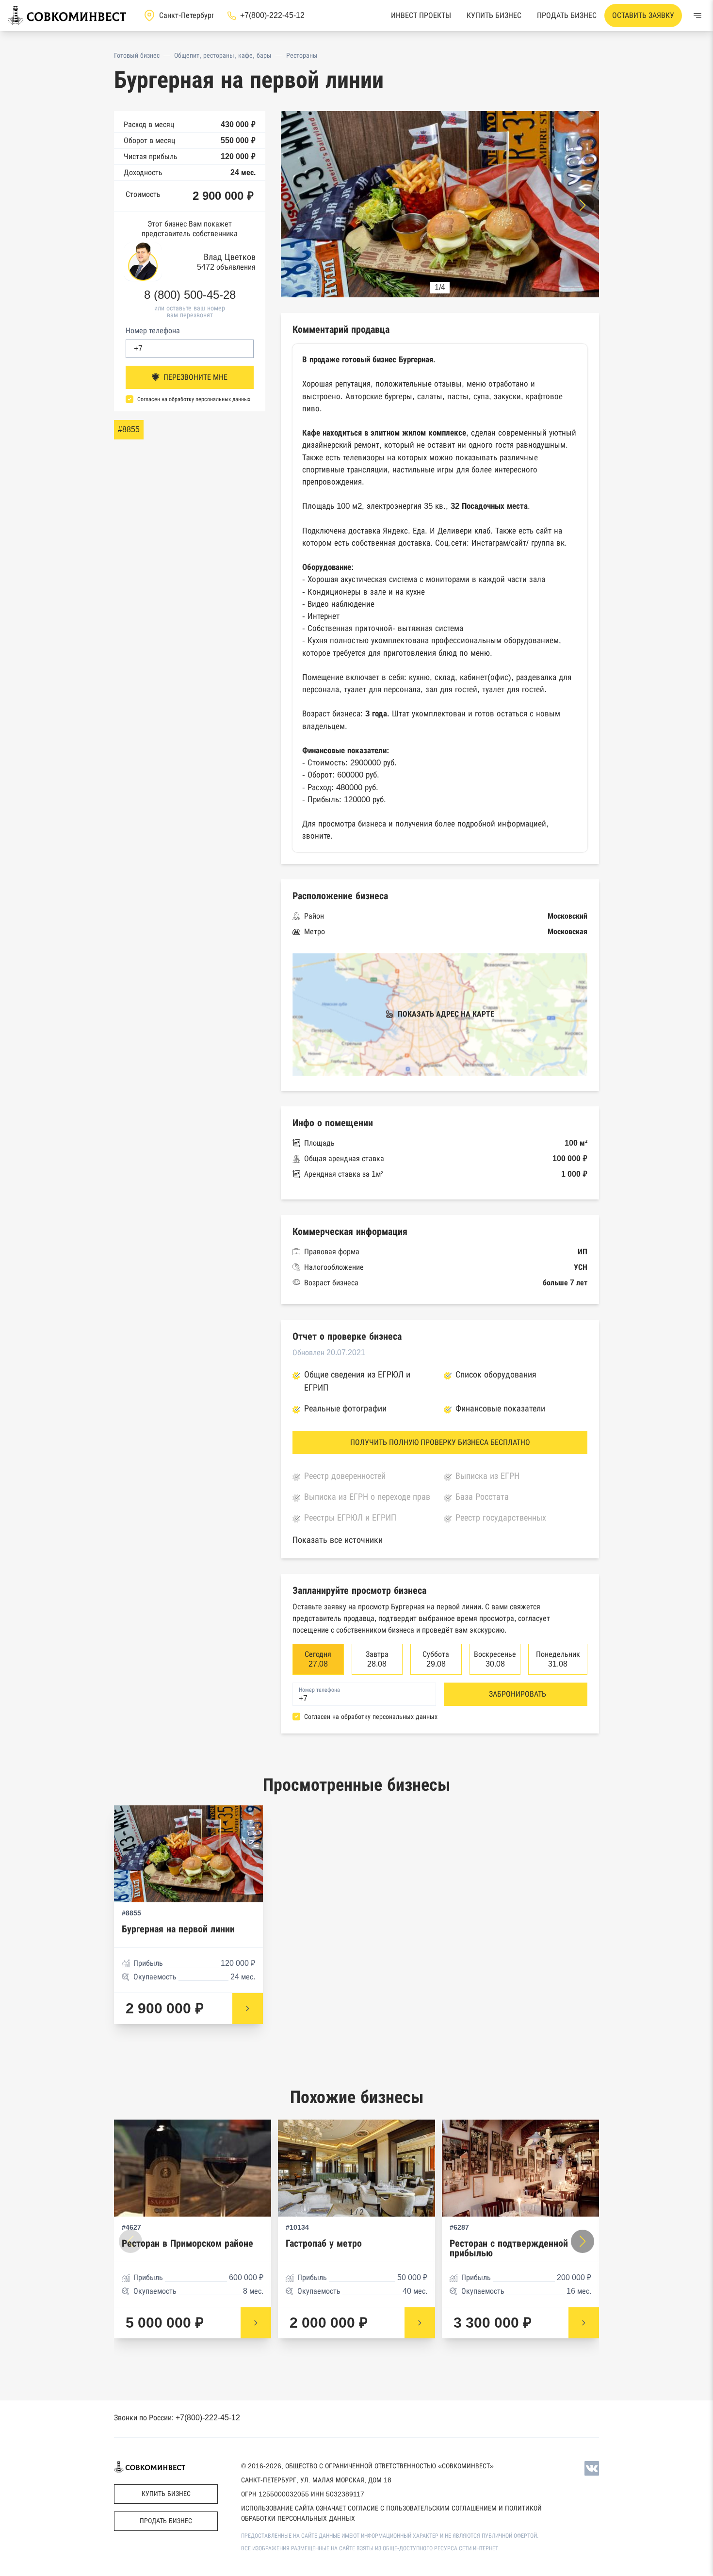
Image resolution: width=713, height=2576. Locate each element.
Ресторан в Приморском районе (187, 2244)
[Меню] (697, 16)
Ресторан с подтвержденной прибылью (509, 2248)
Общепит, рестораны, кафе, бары (223, 55)
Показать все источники (338, 1540)
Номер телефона (153, 330)
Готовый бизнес (137, 55)
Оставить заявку (643, 15)
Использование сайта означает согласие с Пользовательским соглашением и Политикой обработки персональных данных (391, 2513)
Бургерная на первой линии (178, 1929)
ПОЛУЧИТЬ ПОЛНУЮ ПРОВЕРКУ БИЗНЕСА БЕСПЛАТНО (440, 1442)
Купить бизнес (494, 15)
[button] (583, 205)
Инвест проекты (421, 15)
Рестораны (302, 55)
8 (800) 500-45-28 (190, 294)
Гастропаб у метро (324, 2244)
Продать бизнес (567, 15)
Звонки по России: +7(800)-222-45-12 (177, 2418)
